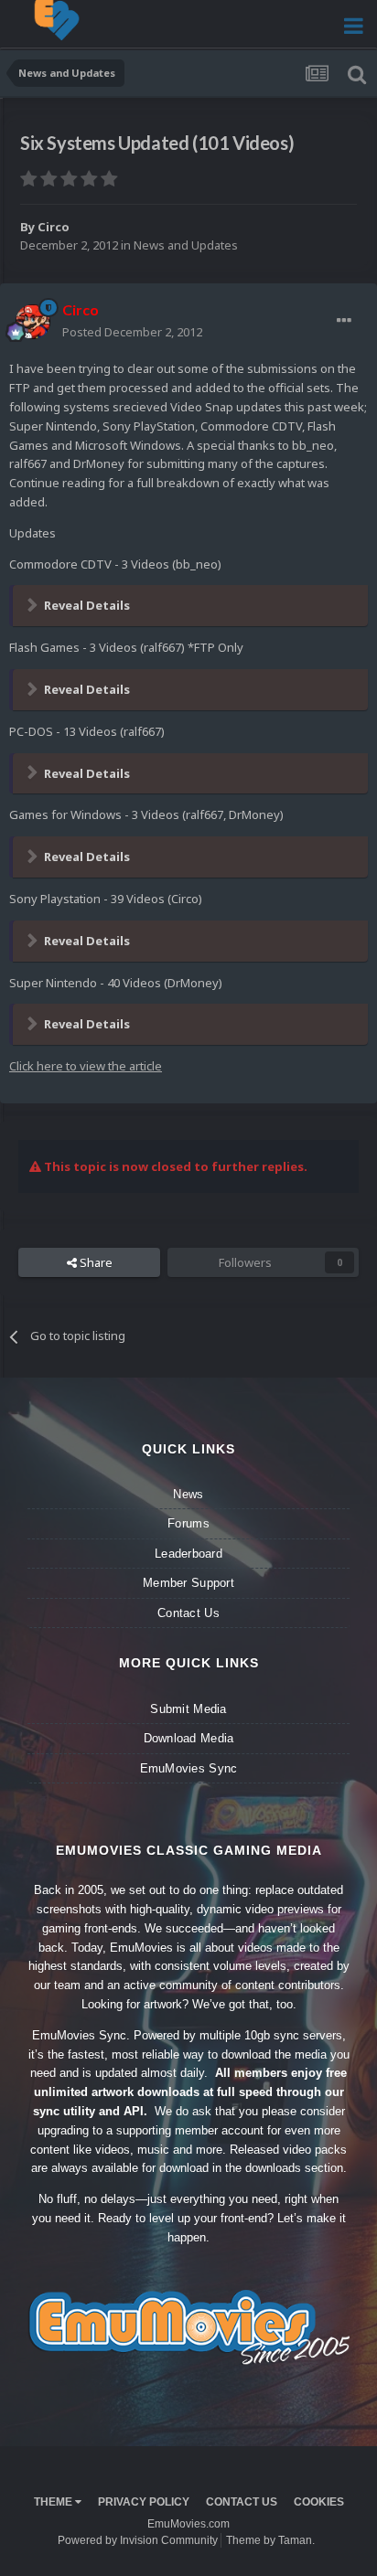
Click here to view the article (86, 1066)
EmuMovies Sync (189, 1768)
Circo (54, 227)
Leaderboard (188, 1554)
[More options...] (344, 321)
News (188, 1494)
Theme (54, 2502)
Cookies (319, 2502)
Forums (188, 1523)
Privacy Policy (144, 2502)
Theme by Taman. (270, 2540)
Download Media (189, 1738)
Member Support (188, 1583)
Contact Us (188, 1613)
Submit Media (188, 1709)
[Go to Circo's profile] (33, 322)
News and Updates (186, 245)
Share (95, 1262)
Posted (132, 332)
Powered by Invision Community (138, 2540)
